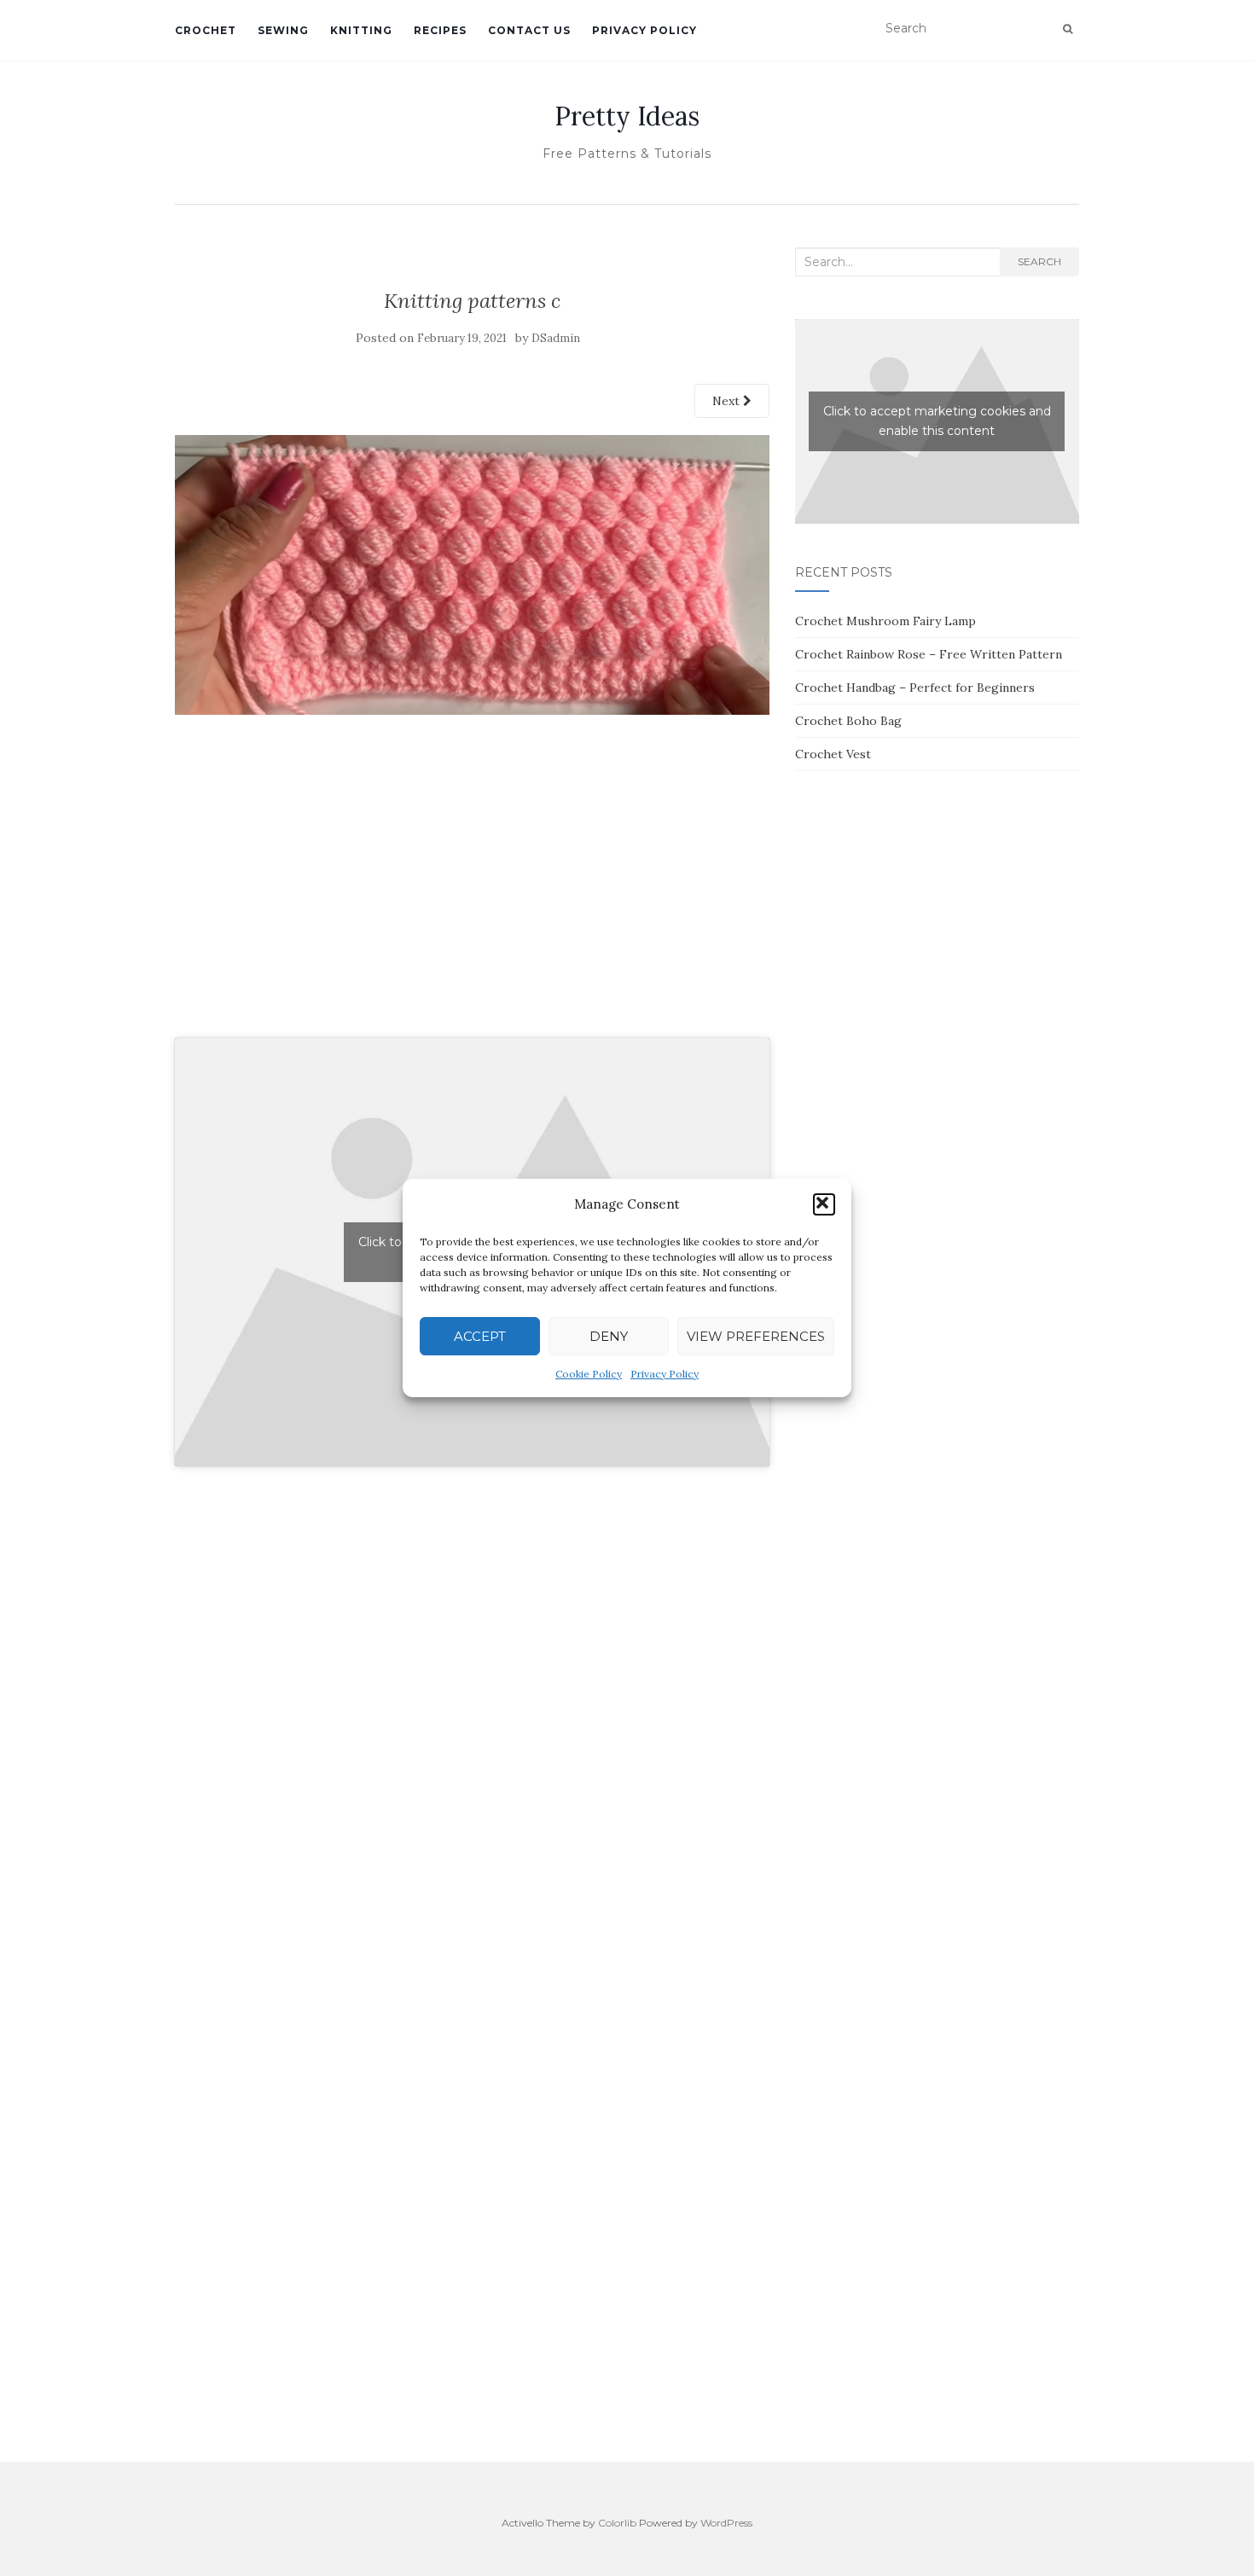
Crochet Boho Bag (848, 721)
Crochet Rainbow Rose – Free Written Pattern (929, 654)
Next (728, 401)
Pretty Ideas (627, 116)
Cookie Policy (589, 1374)
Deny (609, 1336)
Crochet (206, 30)
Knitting (361, 30)
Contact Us (529, 30)
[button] (824, 1204)
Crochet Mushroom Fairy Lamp (885, 621)
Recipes (440, 30)
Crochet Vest (833, 754)
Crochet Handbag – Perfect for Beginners (915, 688)
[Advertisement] (472, 895)
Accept (480, 1336)
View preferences (756, 1336)
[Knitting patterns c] (472, 573)
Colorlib (617, 2523)
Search (1039, 261)
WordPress (726, 2523)
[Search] (1068, 29)
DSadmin (556, 338)
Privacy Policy (665, 1374)
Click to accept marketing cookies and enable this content (937, 421)
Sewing (283, 30)
